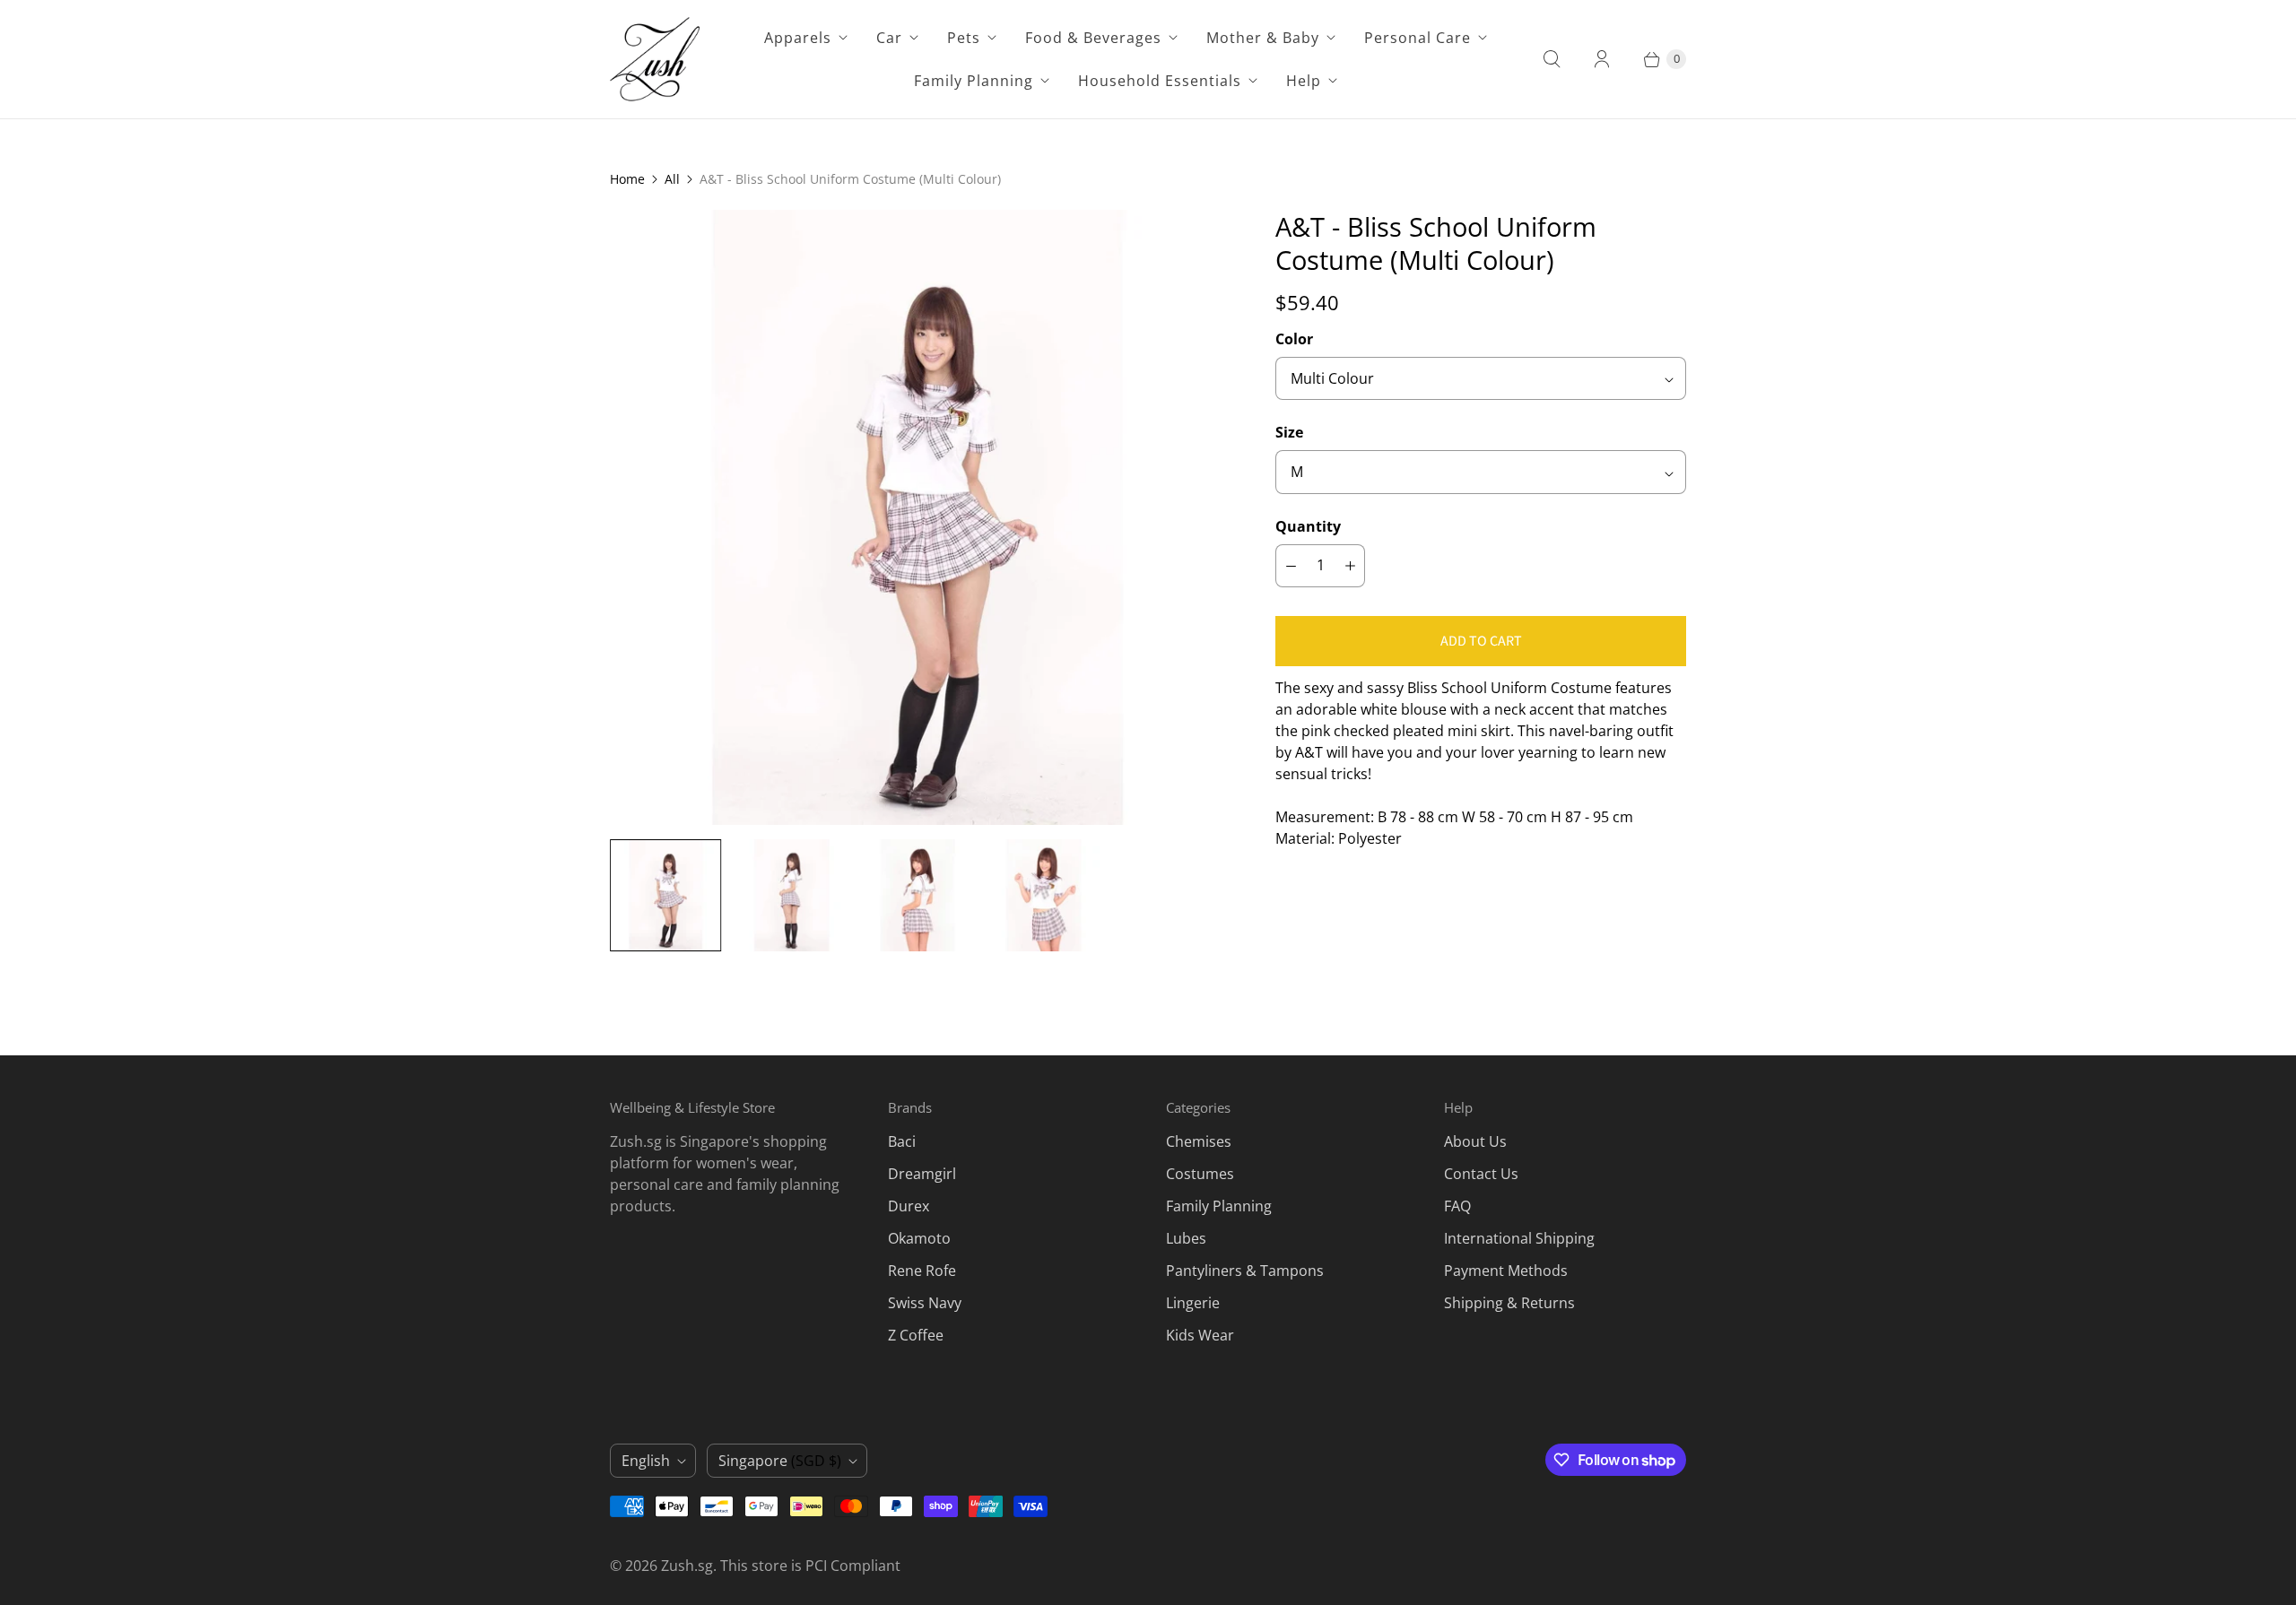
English (646, 1461)
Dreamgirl (922, 1174)
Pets (964, 38)
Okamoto (919, 1238)
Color (1294, 339)
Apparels (798, 38)
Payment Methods (1506, 1271)
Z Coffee (916, 1335)
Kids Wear (1200, 1335)
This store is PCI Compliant (810, 1566)
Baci (902, 1141)
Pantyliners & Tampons (1245, 1271)
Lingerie (1193, 1303)
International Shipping (1519, 1238)
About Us (1475, 1141)
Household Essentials (1160, 81)
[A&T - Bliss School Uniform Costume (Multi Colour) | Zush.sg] (918, 517)
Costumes (1200, 1174)
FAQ (1457, 1206)
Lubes (1186, 1238)
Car (889, 38)
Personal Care (1418, 38)
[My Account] (1602, 59)
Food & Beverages (1093, 38)
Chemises (1199, 1141)
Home (627, 179)
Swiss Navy (925, 1303)
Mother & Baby (1263, 38)
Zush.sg (687, 1566)
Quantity (1308, 526)
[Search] (1552, 59)
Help (1304, 81)
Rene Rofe (922, 1271)
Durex (909, 1206)
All (672, 179)
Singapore (780, 1461)
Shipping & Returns (1509, 1303)
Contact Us (1481, 1174)
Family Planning (974, 81)
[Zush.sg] (655, 59)
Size (1289, 432)
